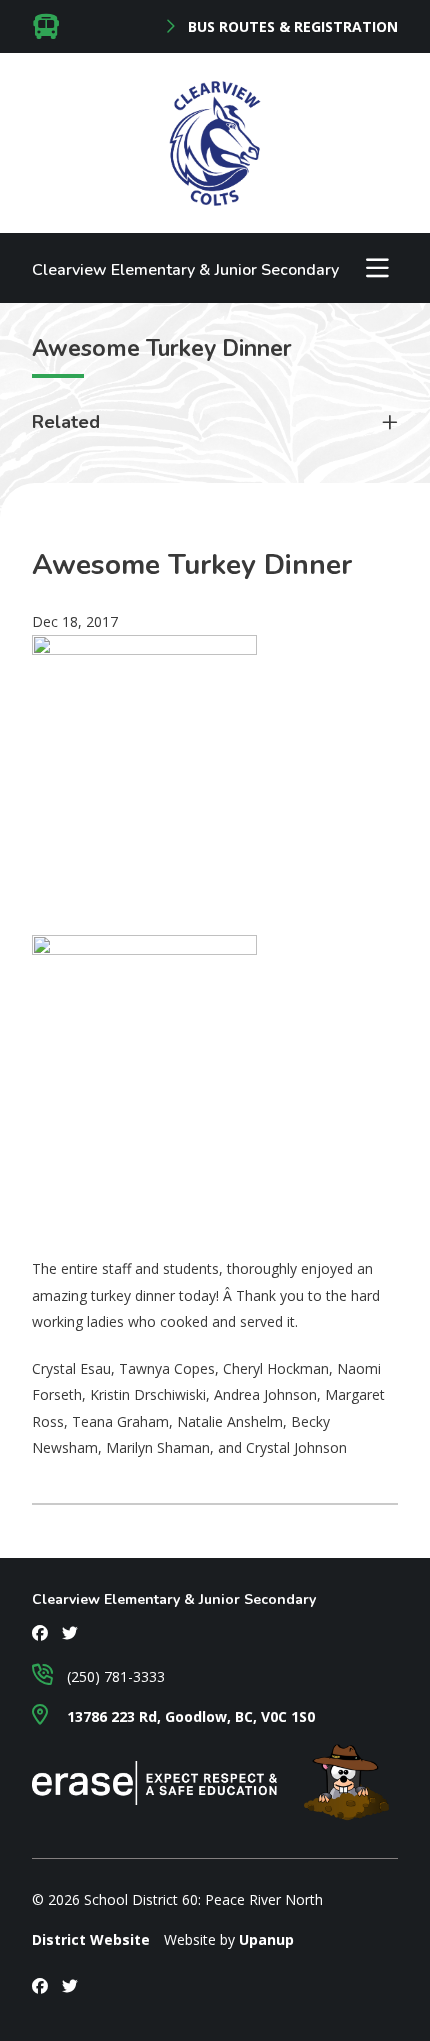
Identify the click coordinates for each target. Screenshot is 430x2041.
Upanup (266, 1939)
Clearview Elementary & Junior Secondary (185, 270)
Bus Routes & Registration (291, 27)
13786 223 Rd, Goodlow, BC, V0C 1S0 (189, 1716)
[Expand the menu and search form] (377, 268)
